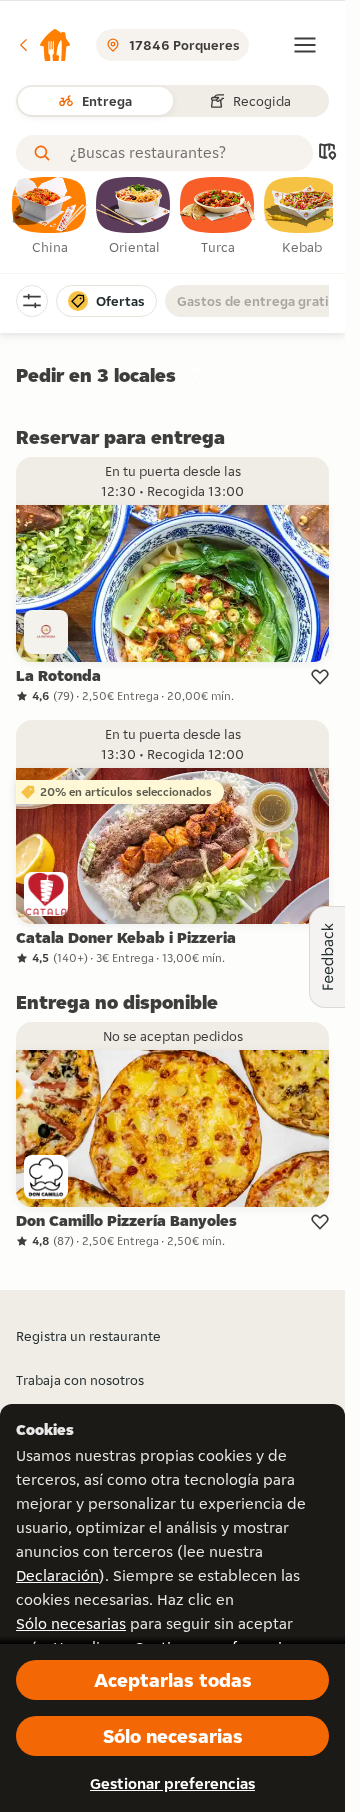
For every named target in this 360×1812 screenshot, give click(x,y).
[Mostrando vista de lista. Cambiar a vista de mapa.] (327, 153)
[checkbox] (50, 217)
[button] (44, 45)
